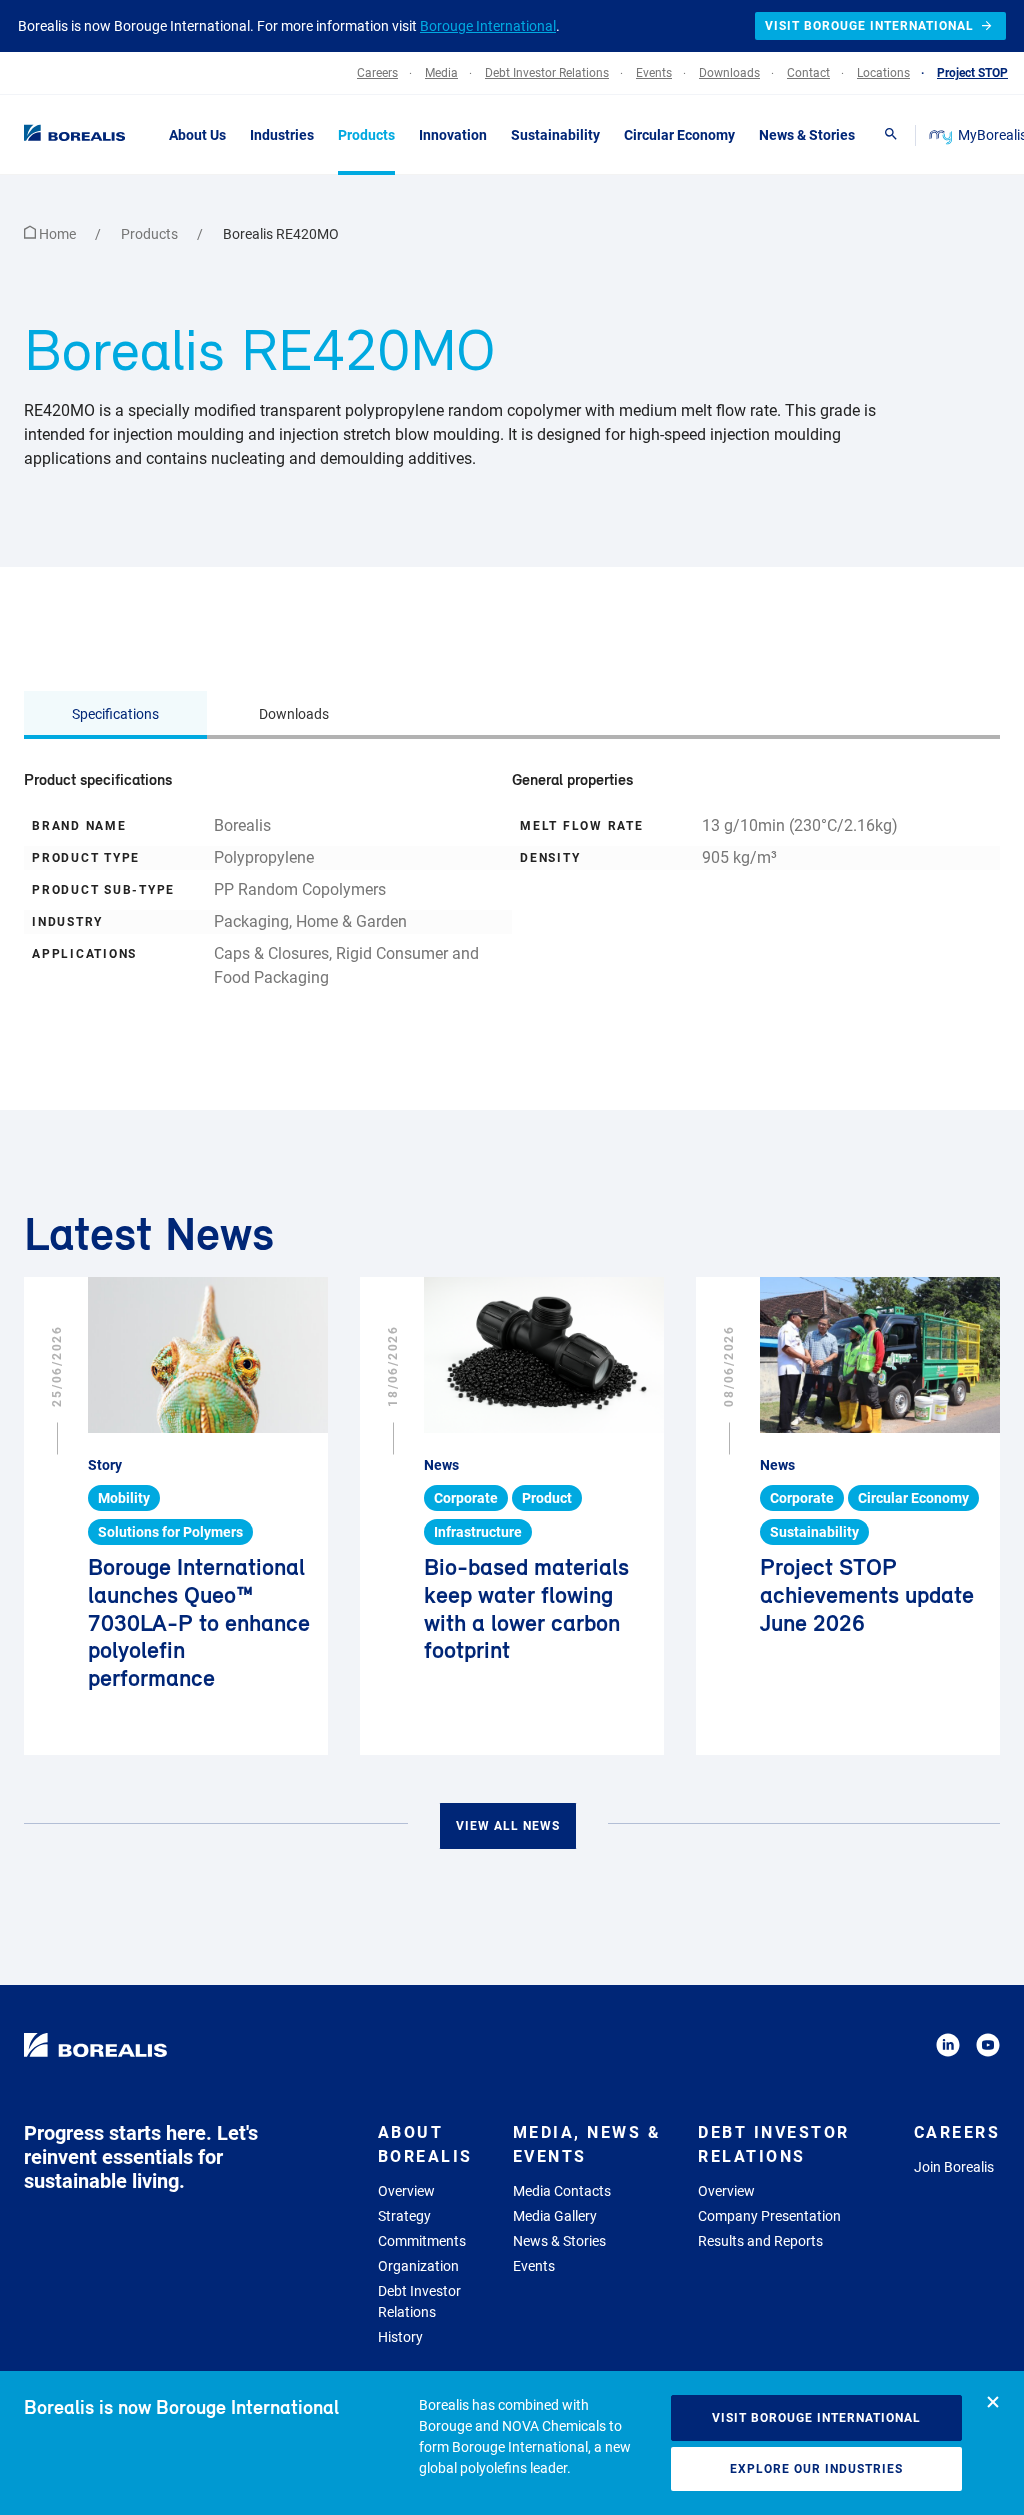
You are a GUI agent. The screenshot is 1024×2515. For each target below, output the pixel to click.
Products (151, 234)
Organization (418, 2266)
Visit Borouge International (816, 2418)
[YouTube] (988, 2048)
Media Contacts (562, 2191)
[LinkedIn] (948, 2048)
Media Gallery (555, 2216)
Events (534, 2266)
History (400, 2337)
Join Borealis (954, 2167)
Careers (957, 2132)
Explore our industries (816, 2469)
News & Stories (559, 2241)
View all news (508, 1826)
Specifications (115, 714)
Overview (406, 2191)
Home (57, 234)
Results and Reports (760, 2241)
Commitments (422, 2241)
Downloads (294, 714)
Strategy (404, 2216)
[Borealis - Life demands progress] (70, 134)
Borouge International (488, 26)
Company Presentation (769, 2216)
